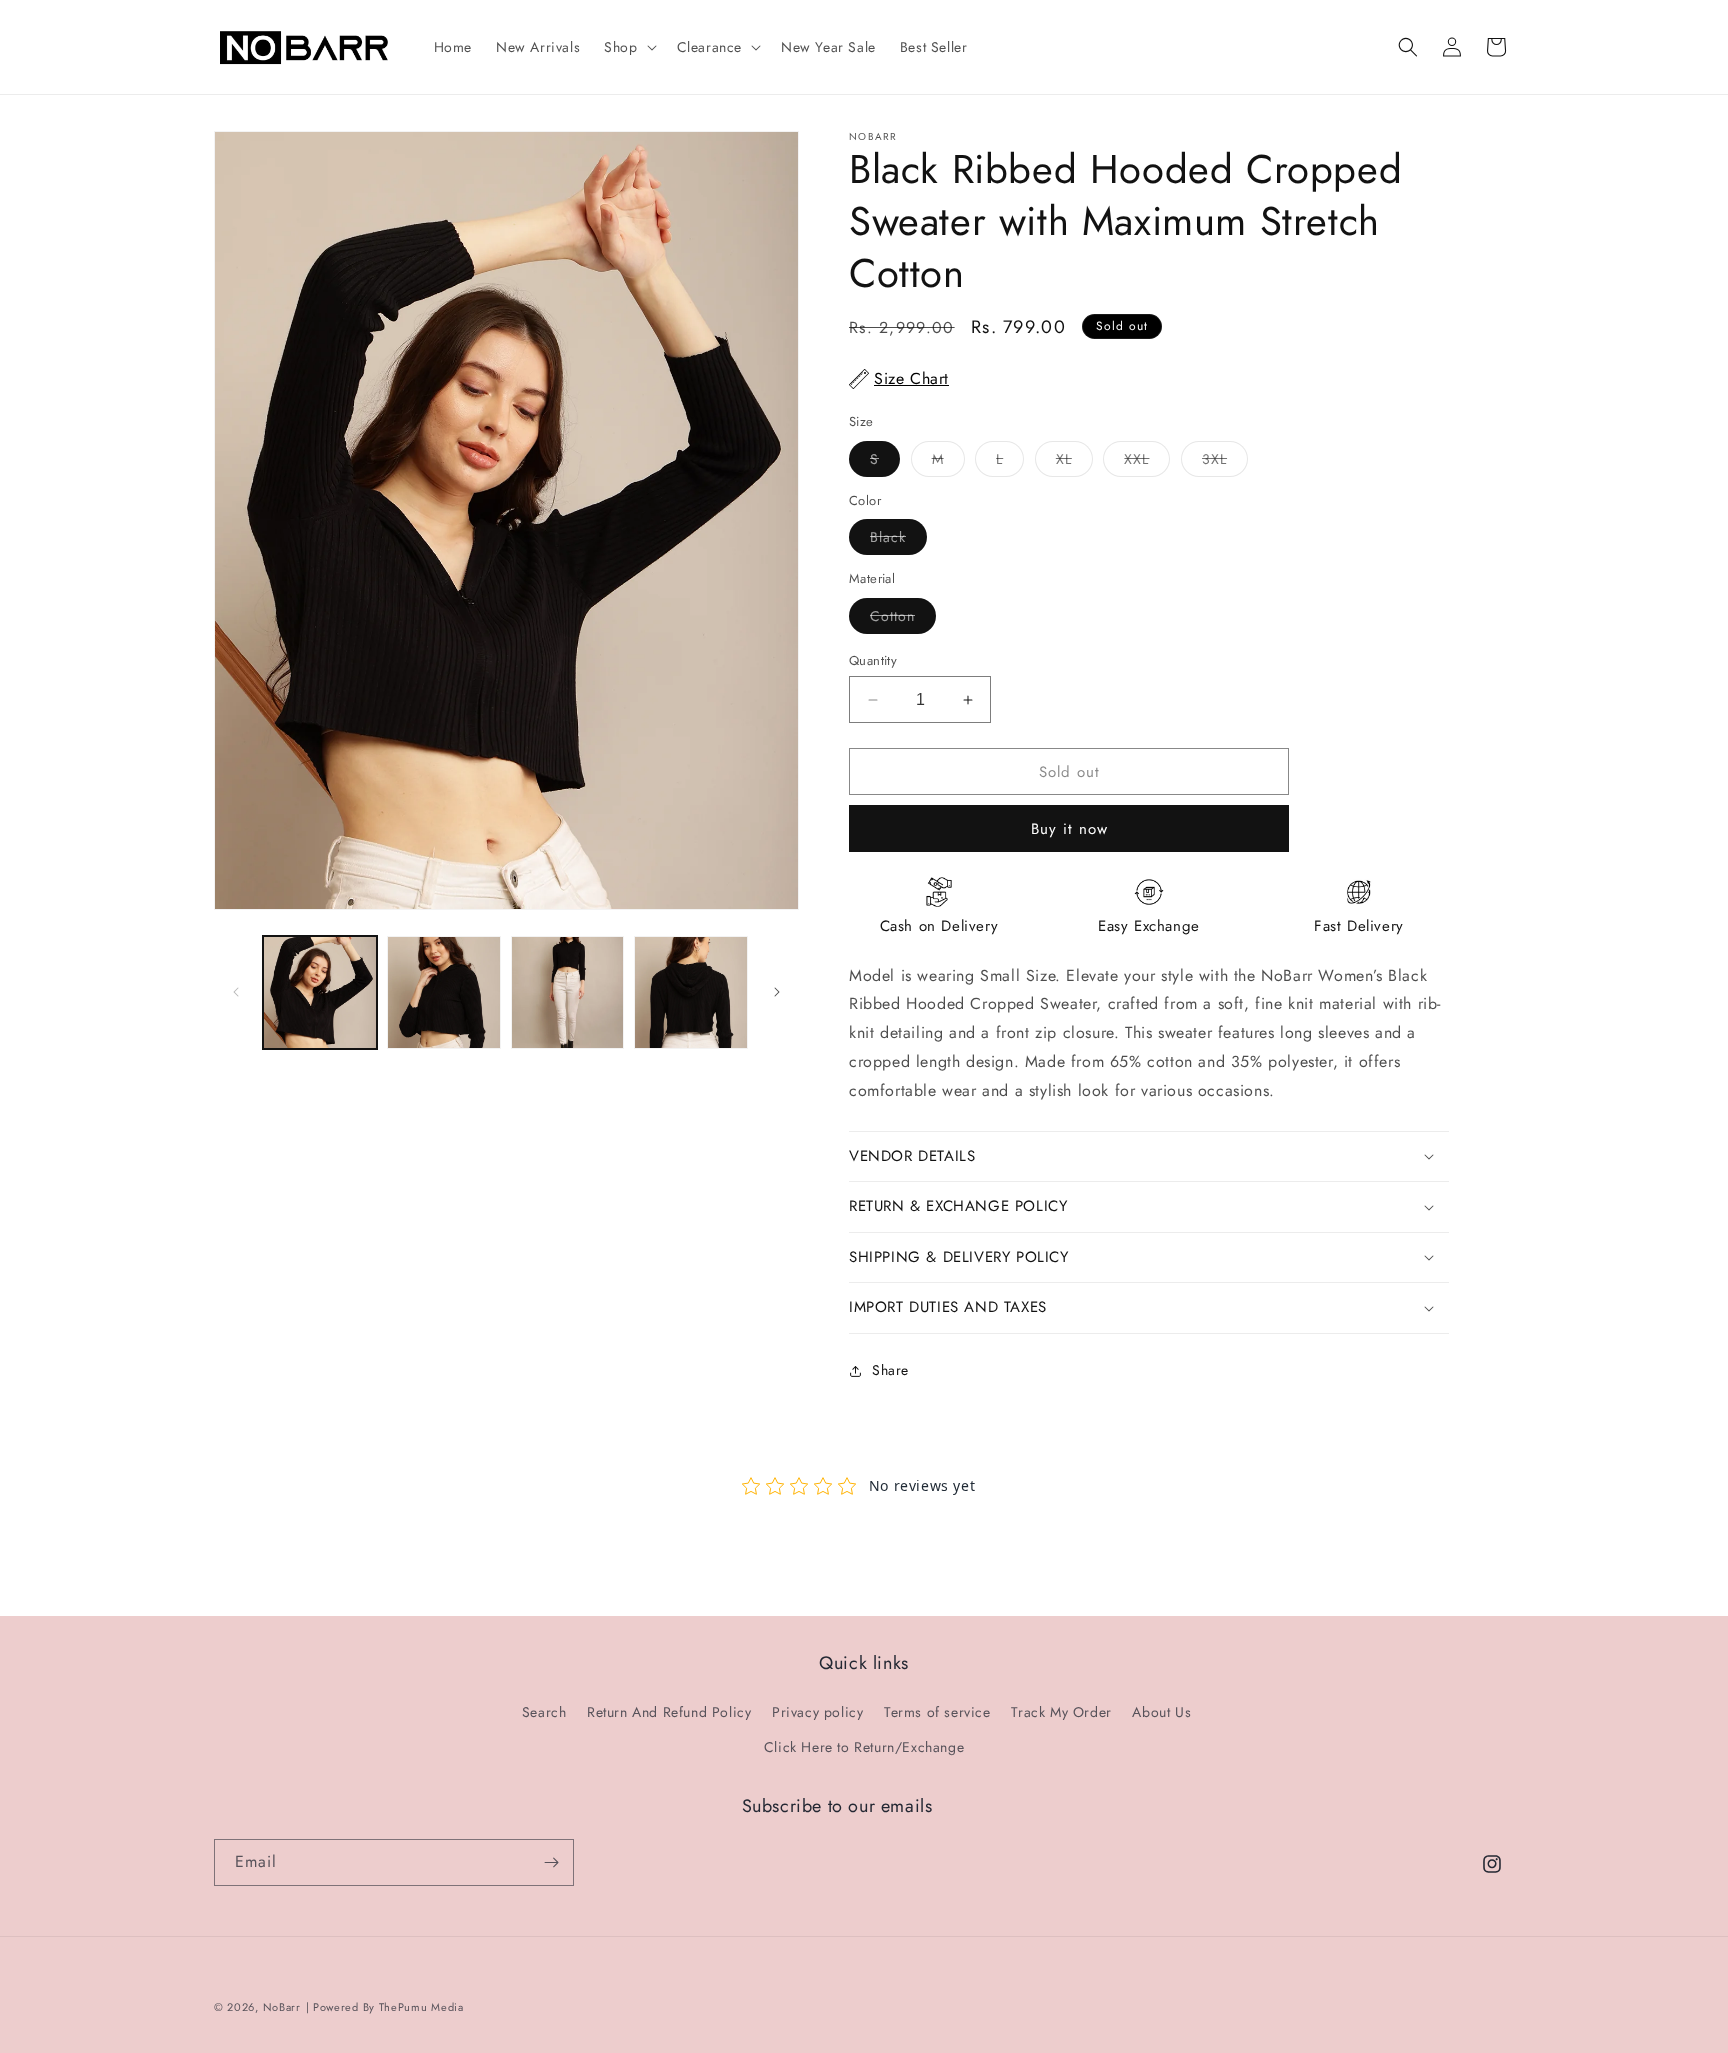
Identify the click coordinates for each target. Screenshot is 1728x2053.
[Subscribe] (551, 1862)
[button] (628, 47)
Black (898, 540)
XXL (1147, 462)
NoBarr (282, 2007)
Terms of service (937, 1712)
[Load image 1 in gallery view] (320, 993)
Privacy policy (817, 1712)
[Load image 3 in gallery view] (568, 993)
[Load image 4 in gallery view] (691, 993)
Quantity (873, 660)
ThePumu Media (421, 2007)
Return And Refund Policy (669, 1712)
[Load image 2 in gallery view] (444, 993)
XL (1074, 462)
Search (544, 1712)
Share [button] (890, 1370)
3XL (1225, 462)
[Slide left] (236, 992)
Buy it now (1069, 829)
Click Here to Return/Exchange (864, 1747)
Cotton (903, 619)
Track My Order (1061, 1712)
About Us (1161, 1712)
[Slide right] (777, 992)
